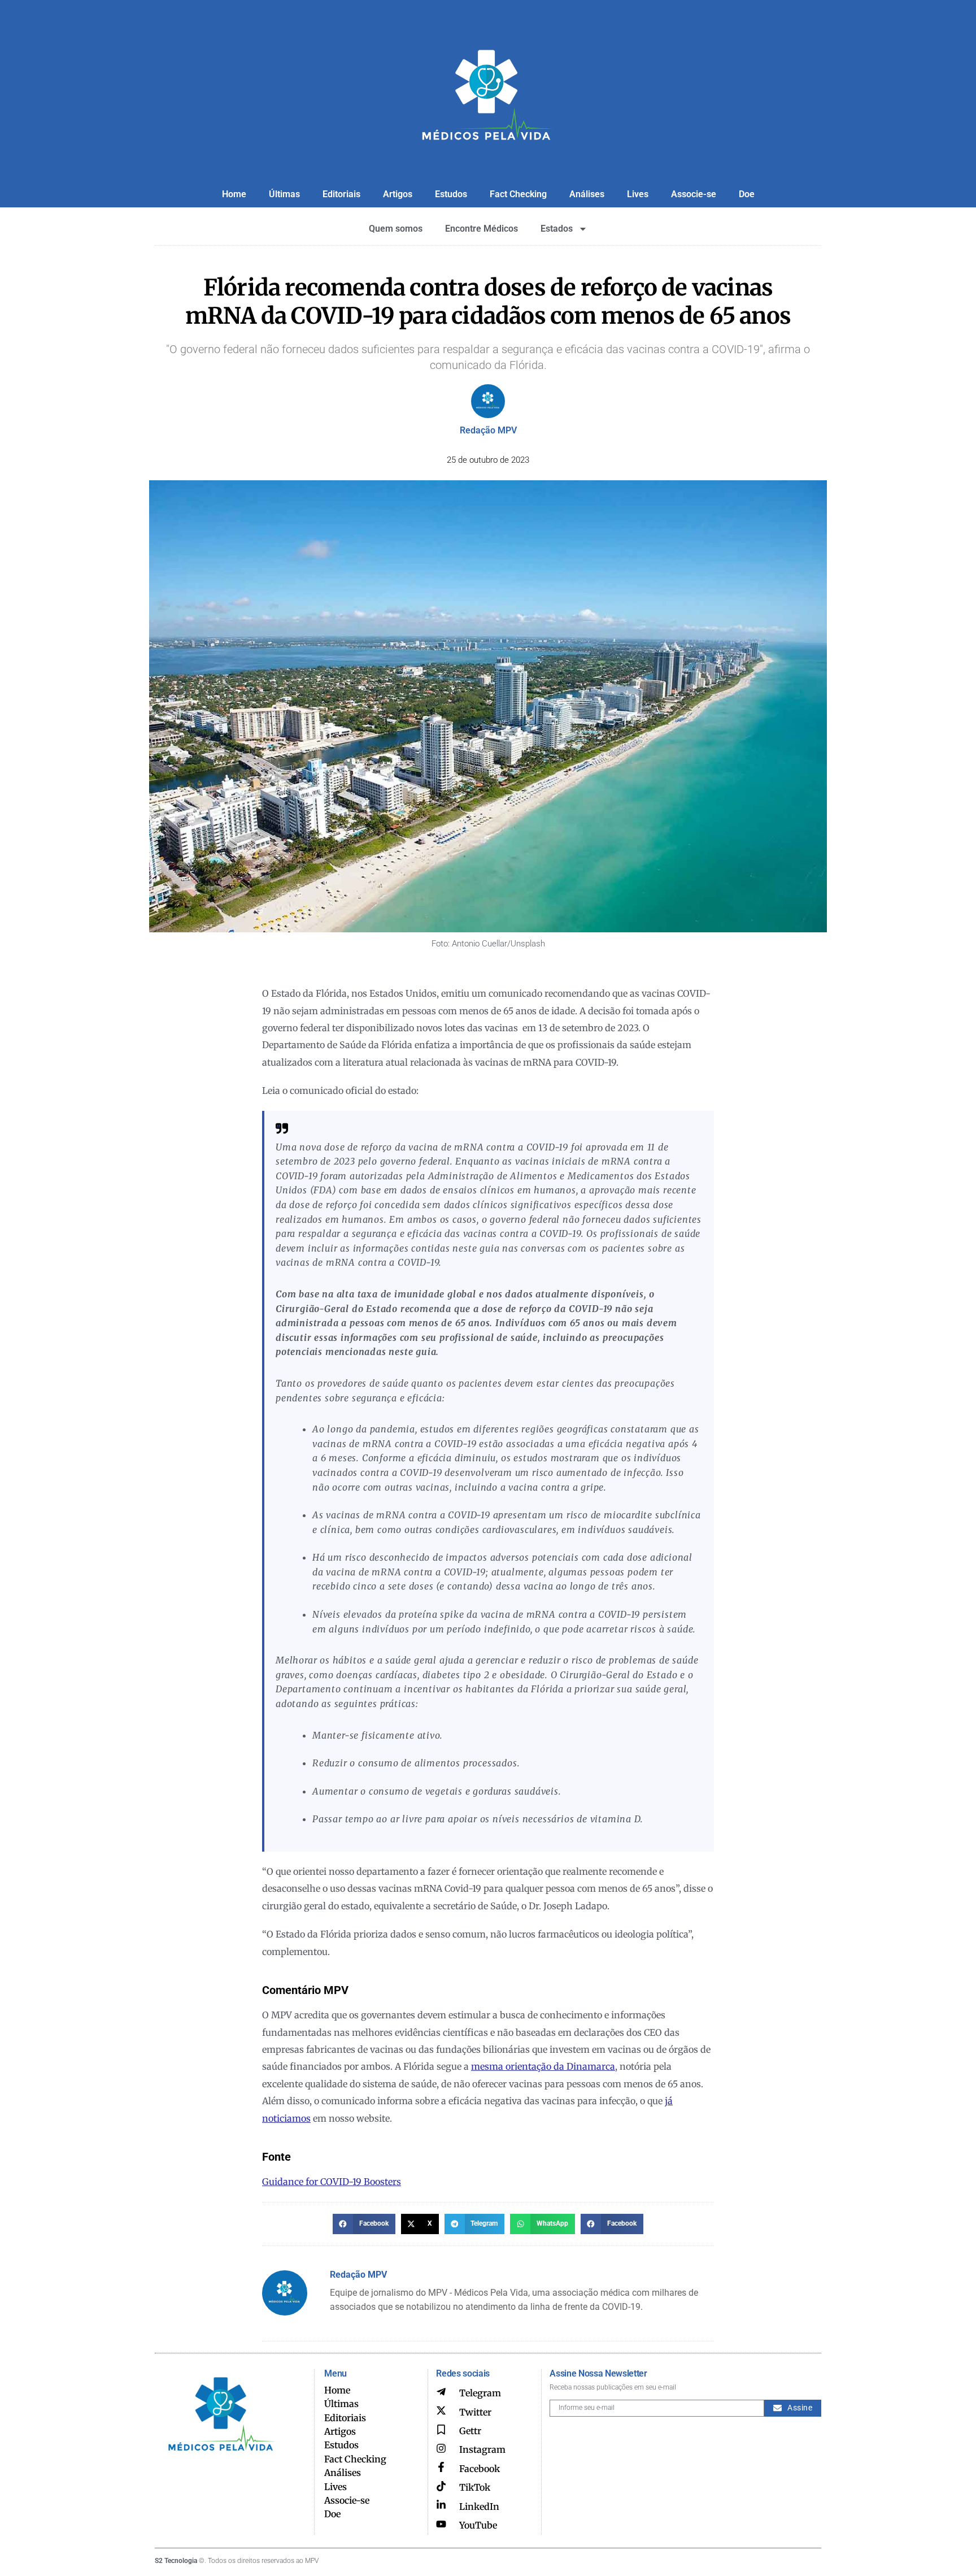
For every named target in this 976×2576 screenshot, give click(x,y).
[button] (364, 2224)
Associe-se (694, 194)
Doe (747, 194)
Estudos (451, 194)
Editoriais (341, 194)
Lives (638, 194)
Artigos (398, 194)
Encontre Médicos (482, 229)
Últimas (284, 194)
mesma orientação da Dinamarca (543, 2066)
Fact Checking (518, 194)
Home (234, 194)
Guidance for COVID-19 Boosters (332, 2182)
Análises (587, 194)
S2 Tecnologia (176, 2561)
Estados (557, 229)
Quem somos (396, 229)
